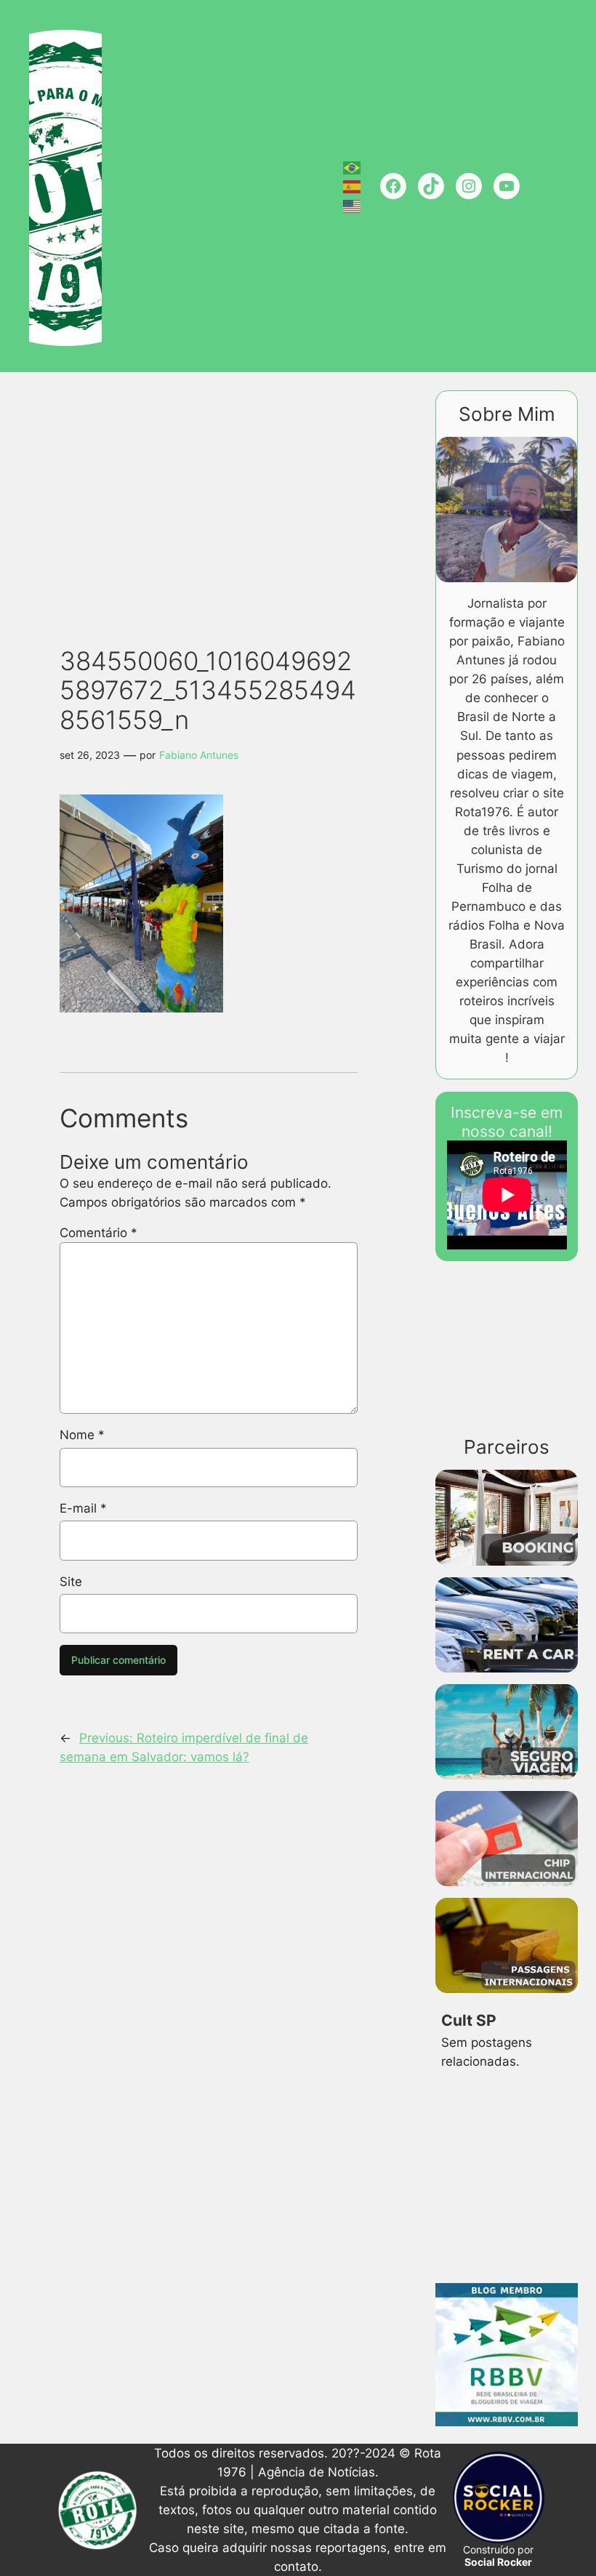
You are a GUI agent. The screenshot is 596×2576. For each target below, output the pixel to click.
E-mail (83, 1508)
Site (71, 1582)
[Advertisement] (303, 492)
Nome (82, 1435)
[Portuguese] (353, 166)
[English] (353, 205)
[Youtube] (507, 186)
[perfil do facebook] (393, 186)
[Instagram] (469, 186)
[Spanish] (353, 186)
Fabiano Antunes (199, 755)
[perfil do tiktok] (431, 186)
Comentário (98, 1233)
